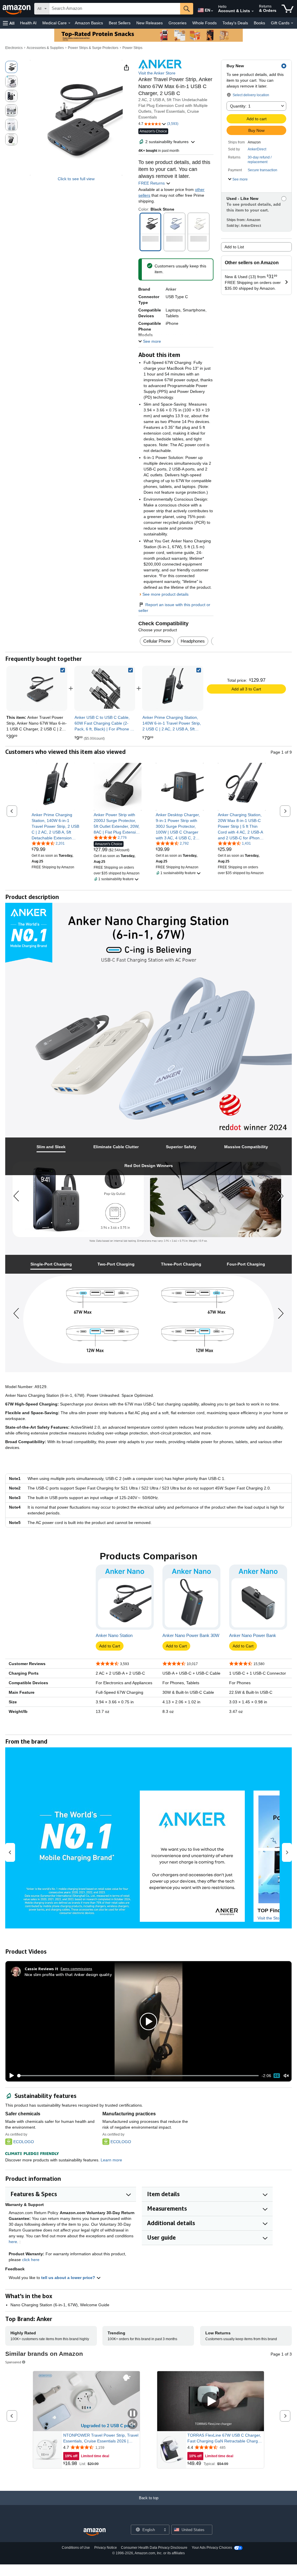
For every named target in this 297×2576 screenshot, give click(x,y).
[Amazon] (17, 9)
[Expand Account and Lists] (253, 11)
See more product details (165, 594)
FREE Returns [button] (152, 183)
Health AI (28, 23)
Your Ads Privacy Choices (212, 2548)
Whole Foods (204, 23)
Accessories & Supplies (45, 48)
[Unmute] (286, 2076)
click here (31, 2260)
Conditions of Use (76, 2548)
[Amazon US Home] (95, 2532)
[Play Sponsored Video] (211, 2401)
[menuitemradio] (277, 2076)
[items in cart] (288, 9)
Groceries (178, 23)
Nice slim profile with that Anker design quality (68, 1974)
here (13, 2242)
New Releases (150, 23)
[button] (9, 23)
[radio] (11, 67)
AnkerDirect (257, 149)
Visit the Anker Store (157, 73)
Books (259, 23)
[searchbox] (115, 9)
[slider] (138, 2076)
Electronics (14, 48)
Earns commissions (76, 1969)
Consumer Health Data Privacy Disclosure (154, 2548)
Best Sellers (120, 23)
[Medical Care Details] (69, 23)
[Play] (10, 2076)
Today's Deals (235, 23)
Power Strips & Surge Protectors (93, 48)
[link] (105, 688)
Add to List (234, 247)
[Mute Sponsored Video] (133, 2425)
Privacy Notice (106, 2548)
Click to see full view (76, 179)
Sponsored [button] (13, 2362)
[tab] (51, 1147)
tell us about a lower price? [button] (69, 2278)
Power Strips (132, 48)
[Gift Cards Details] (292, 23)
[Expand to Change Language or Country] (212, 11)
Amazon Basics (89, 23)
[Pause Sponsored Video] (133, 2414)
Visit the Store (270, 1918)
